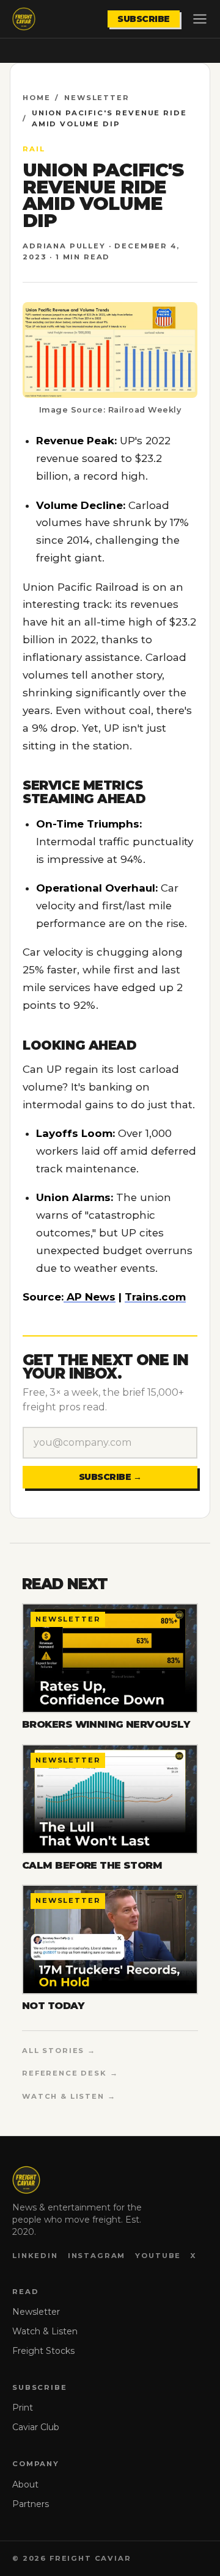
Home (36, 98)
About (25, 2484)
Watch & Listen (45, 2331)
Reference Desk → (70, 2073)
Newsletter (97, 98)
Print (23, 2408)
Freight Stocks (43, 2351)
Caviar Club (36, 2427)
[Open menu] (200, 19)
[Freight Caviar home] (24, 19)
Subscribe (144, 19)
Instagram (97, 2256)
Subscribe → (110, 1477)
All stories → (59, 2051)
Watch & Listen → (69, 2096)
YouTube (158, 2256)
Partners (31, 2504)
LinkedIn (35, 2256)
